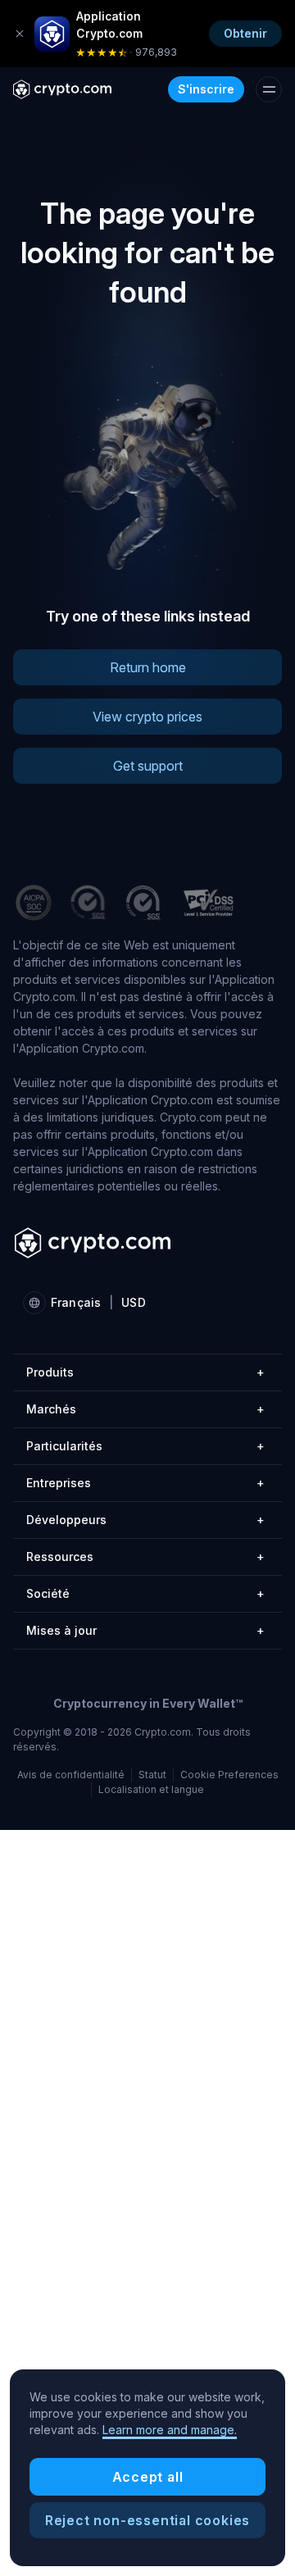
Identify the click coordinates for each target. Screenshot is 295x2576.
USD (133, 1302)
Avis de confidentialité (71, 1775)
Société (145, 1593)
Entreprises (145, 1483)
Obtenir (245, 33)
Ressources (145, 1557)
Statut (152, 1775)
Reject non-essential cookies (147, 2520)
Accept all (148, 2477)
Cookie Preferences (229, 1775)
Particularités (145, 1446)
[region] (147, 2468)
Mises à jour (145, 1630)
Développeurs (145, 1520)
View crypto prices (147, 717)
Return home (148, 667)
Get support (148, 766)
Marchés (145, 1409)
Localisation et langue (151, 1789)
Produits (145, 1372)
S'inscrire (206, 89)
